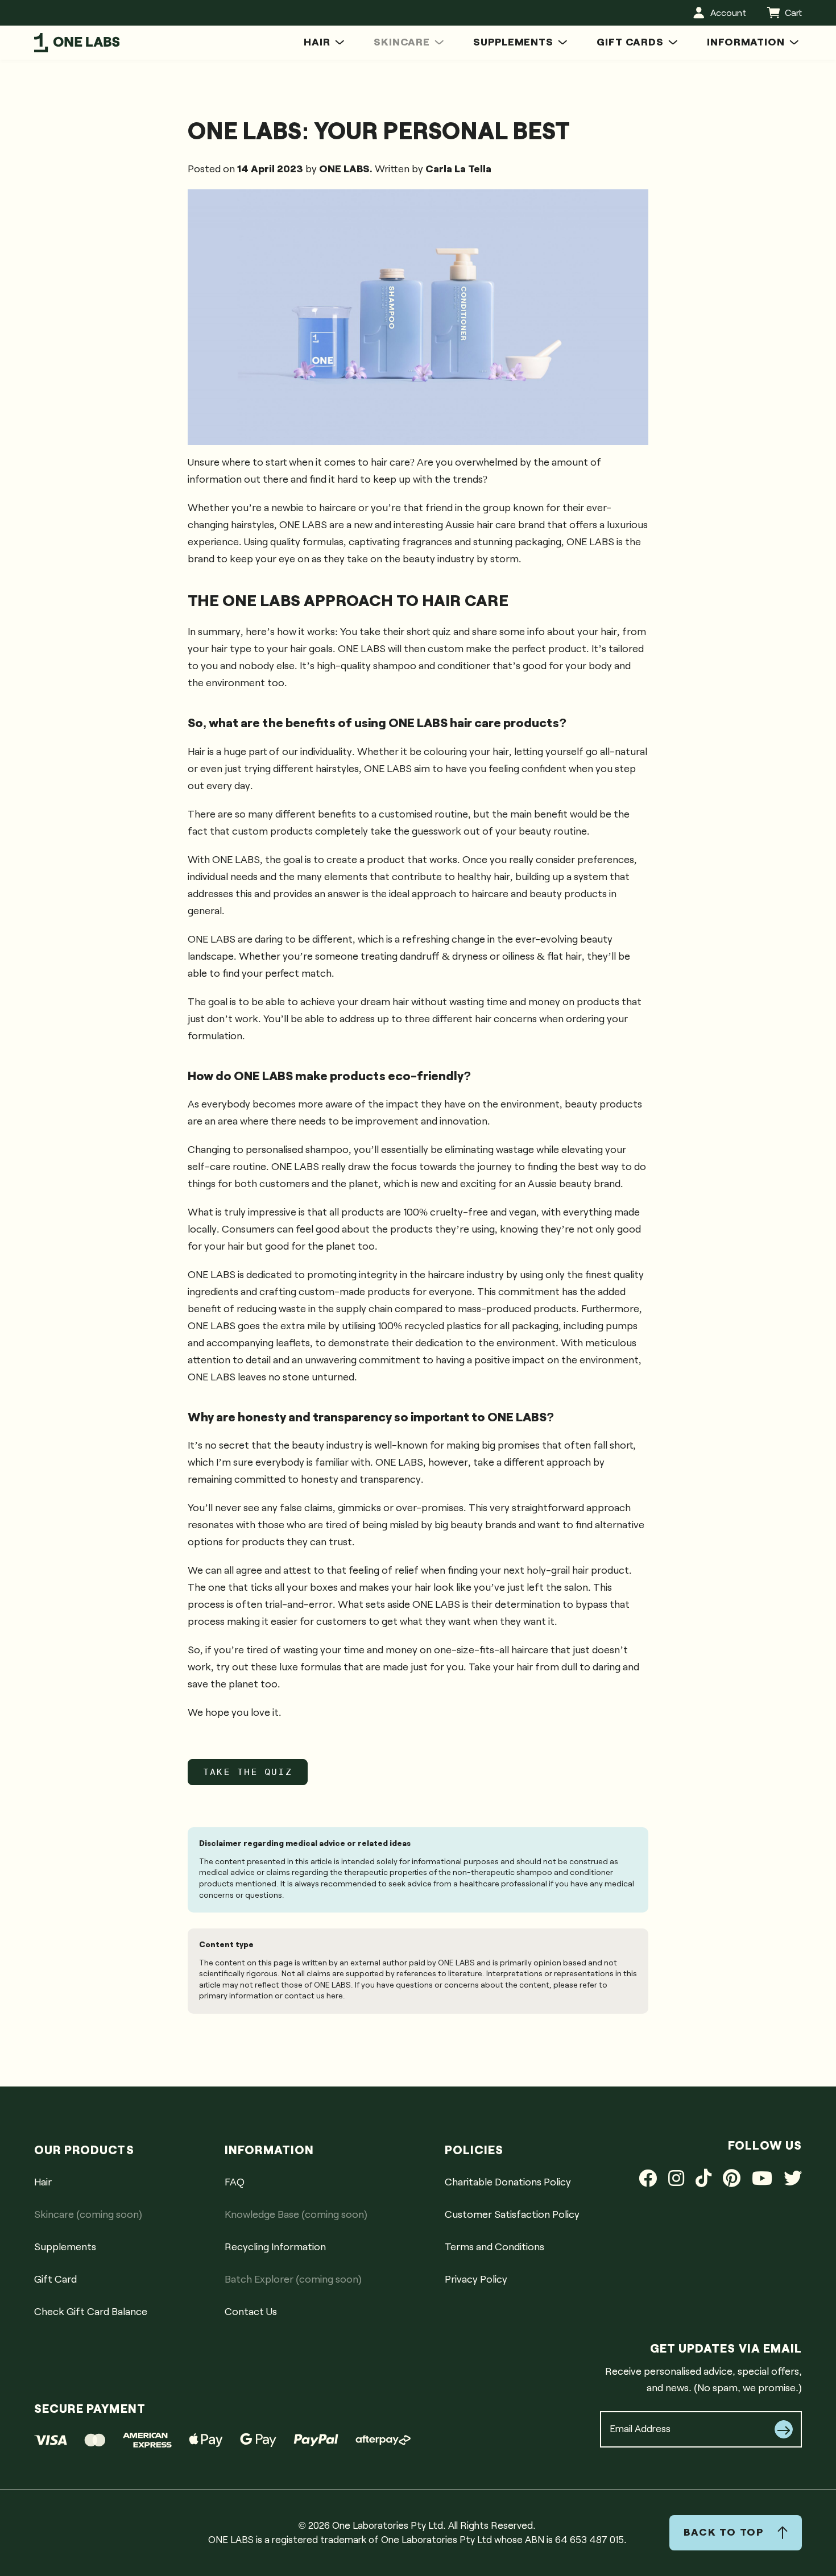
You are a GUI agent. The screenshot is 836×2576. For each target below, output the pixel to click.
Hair (43, 2183)
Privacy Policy (476, 2280)
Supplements (65, 2247)
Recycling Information (275, 2247)
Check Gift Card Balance (597, 32)
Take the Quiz (248, 1772)
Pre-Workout (503, 32)
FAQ (235, 2183)
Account (728, 13)
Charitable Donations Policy (508, 2183)
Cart (793, 13)
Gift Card (55, 2280)
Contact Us (680, 32)
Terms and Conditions (494, 2247)
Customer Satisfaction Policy (512, 2215)
